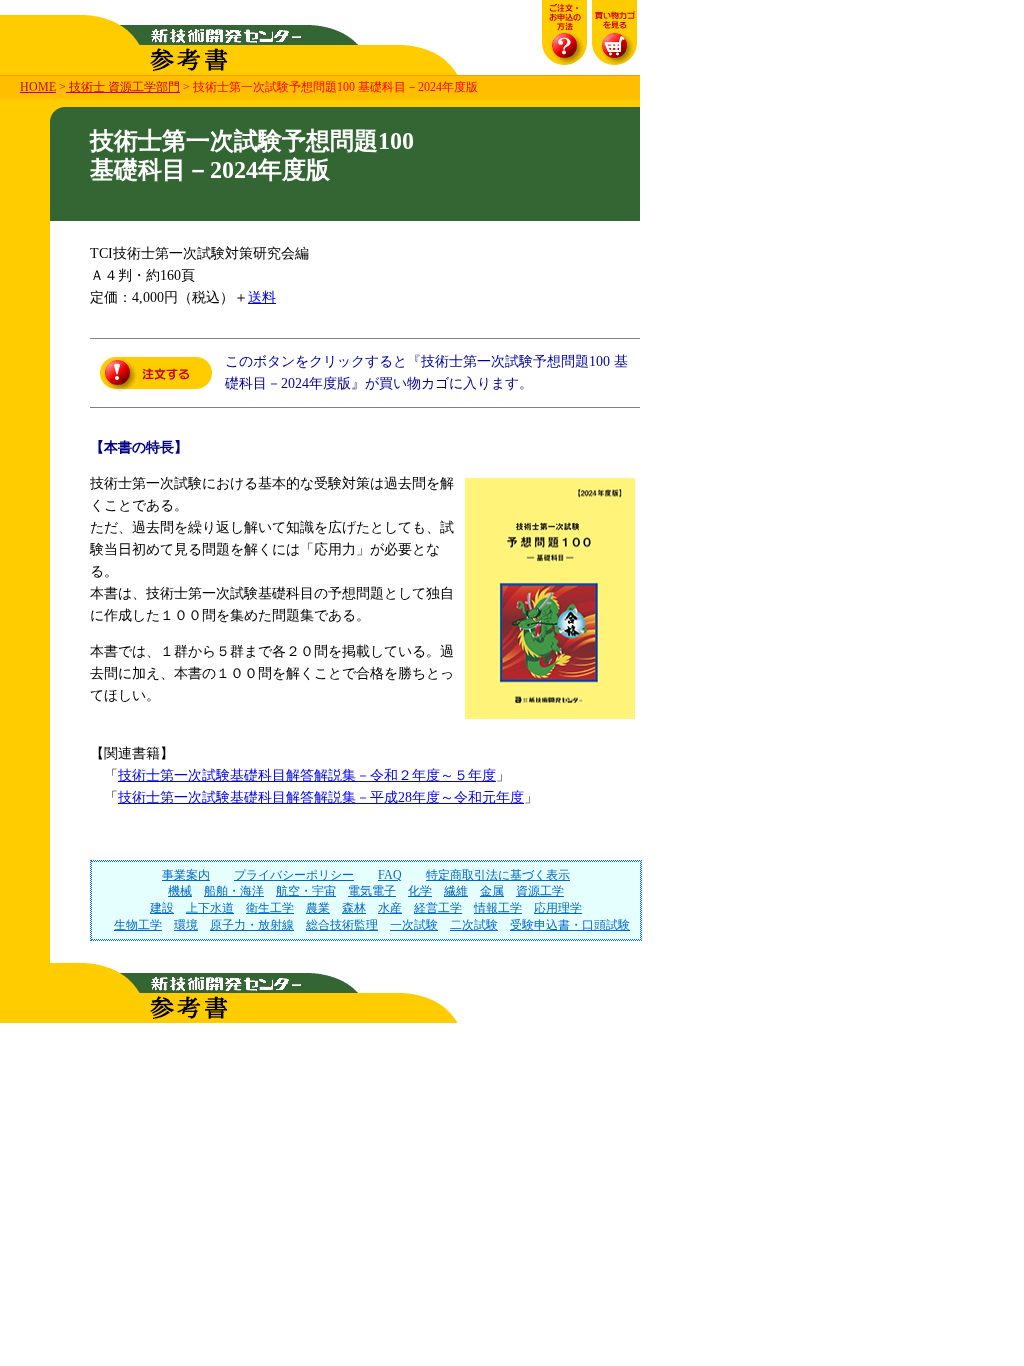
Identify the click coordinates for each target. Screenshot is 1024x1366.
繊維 (456, 891)
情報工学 (498, 908)
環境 (186, 925)
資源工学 (540, 891)
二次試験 (474, 925)
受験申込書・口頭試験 (570, 925)
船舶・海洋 (234, 891)
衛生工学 (270, 908)
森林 (354, 908)
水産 (390, 908)
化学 (420, 891)
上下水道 (210, 908)
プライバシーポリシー (294, 875)
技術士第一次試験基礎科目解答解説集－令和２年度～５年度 (307, 775)
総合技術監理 (342, 925)
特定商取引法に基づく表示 (498, 875)
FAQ (390, 875)
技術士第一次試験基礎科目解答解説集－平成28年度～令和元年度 (321, 797)
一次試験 (414, 925)
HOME (38, 87)
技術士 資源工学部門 (123, 87)
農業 (318, 908)
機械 (180, 891)
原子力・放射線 (252, 925)
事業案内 (186, 875)
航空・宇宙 (306, 891)
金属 (492, 891)
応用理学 (558, 908)
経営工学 (438, 908)
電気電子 (372, 891)
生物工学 (138, 925)
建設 (162, 908)
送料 (262, 297)
